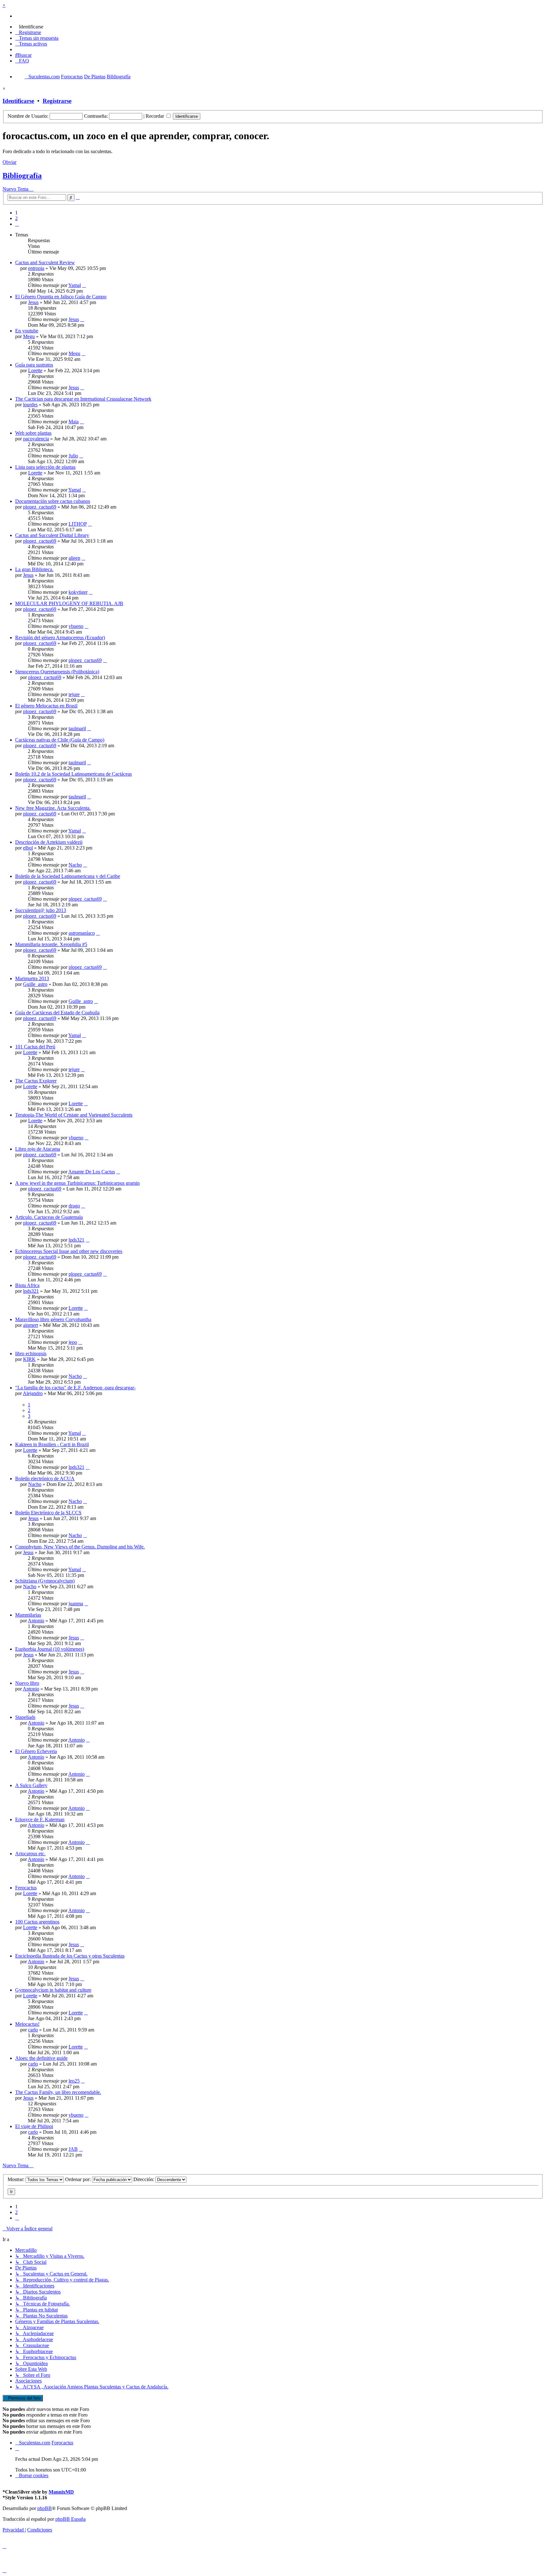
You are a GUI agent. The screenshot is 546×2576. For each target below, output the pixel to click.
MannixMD (61, 2492)
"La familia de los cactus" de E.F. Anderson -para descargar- (75, 1388)
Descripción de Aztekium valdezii (49, 842)
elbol (28, 848)
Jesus (33, 302)
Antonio (36, 1621)
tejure (74, 694)
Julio (73, 456)
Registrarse (57, 101)
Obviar (9, 162)
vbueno (76, 626)
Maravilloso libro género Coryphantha (53, 1319)
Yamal (75, 285)
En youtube (27, 331)
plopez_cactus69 (40, 507)
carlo (33, 2030)
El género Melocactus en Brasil (46, 706)
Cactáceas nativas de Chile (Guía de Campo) (60, 740)
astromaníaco (82, 933)
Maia (74, 422)
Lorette (35, 370)
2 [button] (16, 218)
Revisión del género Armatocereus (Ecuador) (60, 638)
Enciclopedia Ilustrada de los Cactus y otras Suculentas (70, 1956)
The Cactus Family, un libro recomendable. (58, 2092)
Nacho (75, 865)
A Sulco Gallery (31, 1785)
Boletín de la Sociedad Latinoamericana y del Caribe (68, 876)
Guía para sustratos (34, 365)
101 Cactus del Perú (35, 1047)
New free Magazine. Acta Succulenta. (53, 808)
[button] (17, 224)
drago (74, 1206)
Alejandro (33, 1393)
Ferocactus (26, 1888)
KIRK (29, 1359)
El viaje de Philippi (34, 2126)
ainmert (30, 1325)
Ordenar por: (79, 2179)
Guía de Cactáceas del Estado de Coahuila (57, 1013)
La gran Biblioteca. (34, 569)
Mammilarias (28, 1615)
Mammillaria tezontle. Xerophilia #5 (51, 944)
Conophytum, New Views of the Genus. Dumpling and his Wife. (80, 1547)
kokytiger (78, 592)
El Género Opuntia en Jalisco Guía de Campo (61, 297)
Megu (29, 336)
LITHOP (78, 524)
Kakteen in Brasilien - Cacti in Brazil (52, 1444)
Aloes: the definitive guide (41, 2058)
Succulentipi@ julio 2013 (41, 910)
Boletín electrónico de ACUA (45, 1479)
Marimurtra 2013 (32, 978)
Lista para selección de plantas (45, 467)
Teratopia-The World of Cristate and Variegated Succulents (74, 1115)
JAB (73, 2149)
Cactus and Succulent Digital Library (52, 535)
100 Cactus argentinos (37, 1922)
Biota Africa (27, 1285)
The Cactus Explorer (36, 1081)
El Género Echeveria (36, 1751)
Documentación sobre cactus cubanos (53, 501)
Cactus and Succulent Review (45, 262)
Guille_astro (35, 984)
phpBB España (70, 2519)
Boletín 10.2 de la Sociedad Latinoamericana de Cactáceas (73, 774)
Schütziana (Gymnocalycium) (45, 1581)
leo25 (74, 2081)
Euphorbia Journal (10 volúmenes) (50, 1649)
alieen (74, 558)
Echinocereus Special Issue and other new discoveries (69, 1251)
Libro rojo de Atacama (38, 1149)
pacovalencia (36, 439)
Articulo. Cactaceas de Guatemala (49, 1217)
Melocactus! (27, 2024)
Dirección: (144, 2179)
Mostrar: (17, 2179)
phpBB (45, 2508)
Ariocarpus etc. (30, 1854)
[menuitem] (29, 27)
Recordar (155, 116)
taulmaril (77, 728)
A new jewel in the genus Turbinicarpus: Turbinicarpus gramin (77, 1183)
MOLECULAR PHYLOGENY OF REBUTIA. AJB (69, 603)
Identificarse (18, 101)
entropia (36, 268)
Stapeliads (25, 1717)
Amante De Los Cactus (92, 1172)
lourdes (30, 405)
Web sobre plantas (33, 433)
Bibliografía (22, 176)
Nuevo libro (27, 1683)
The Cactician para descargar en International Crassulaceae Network (83, 399)
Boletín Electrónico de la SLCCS (48, 1513)
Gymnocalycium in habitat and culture (53, 1990)
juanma (76, 1604)
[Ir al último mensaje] (84, 285)
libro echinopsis (31, 1354)
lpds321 (76, 1240)
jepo (73, 1342)
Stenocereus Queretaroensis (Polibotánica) (57, 672)
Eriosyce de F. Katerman (40, 1819)
